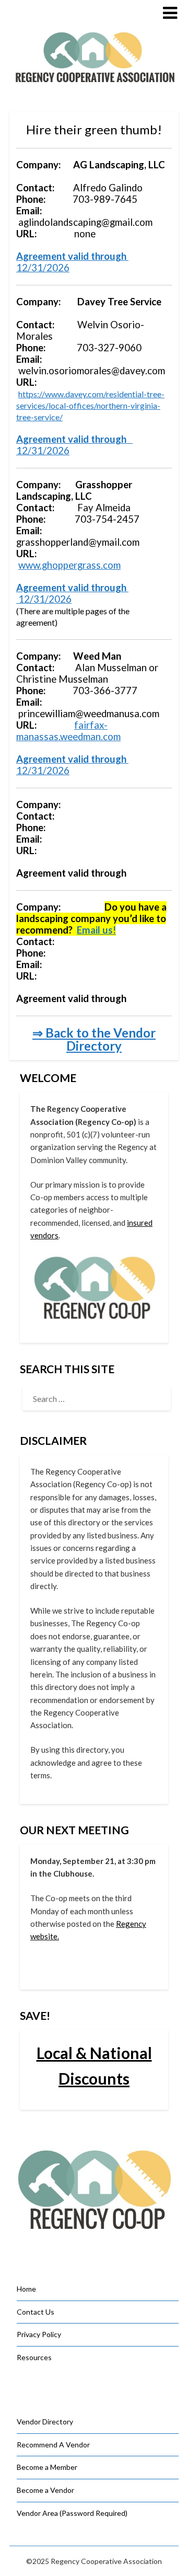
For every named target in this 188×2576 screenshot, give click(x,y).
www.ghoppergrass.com (69, 565)
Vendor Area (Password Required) (72, 2513)
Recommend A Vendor (53, 2445)
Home (26, 2289)
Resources (34, 2357)
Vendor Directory (45, 2422)
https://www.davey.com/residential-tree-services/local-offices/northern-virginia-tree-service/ (90, 405)
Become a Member (47, 2467)
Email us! (96, 930)
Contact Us (36, 2312)
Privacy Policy (39, 2334)
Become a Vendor (45, 2490)
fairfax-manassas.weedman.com (68, 731)
